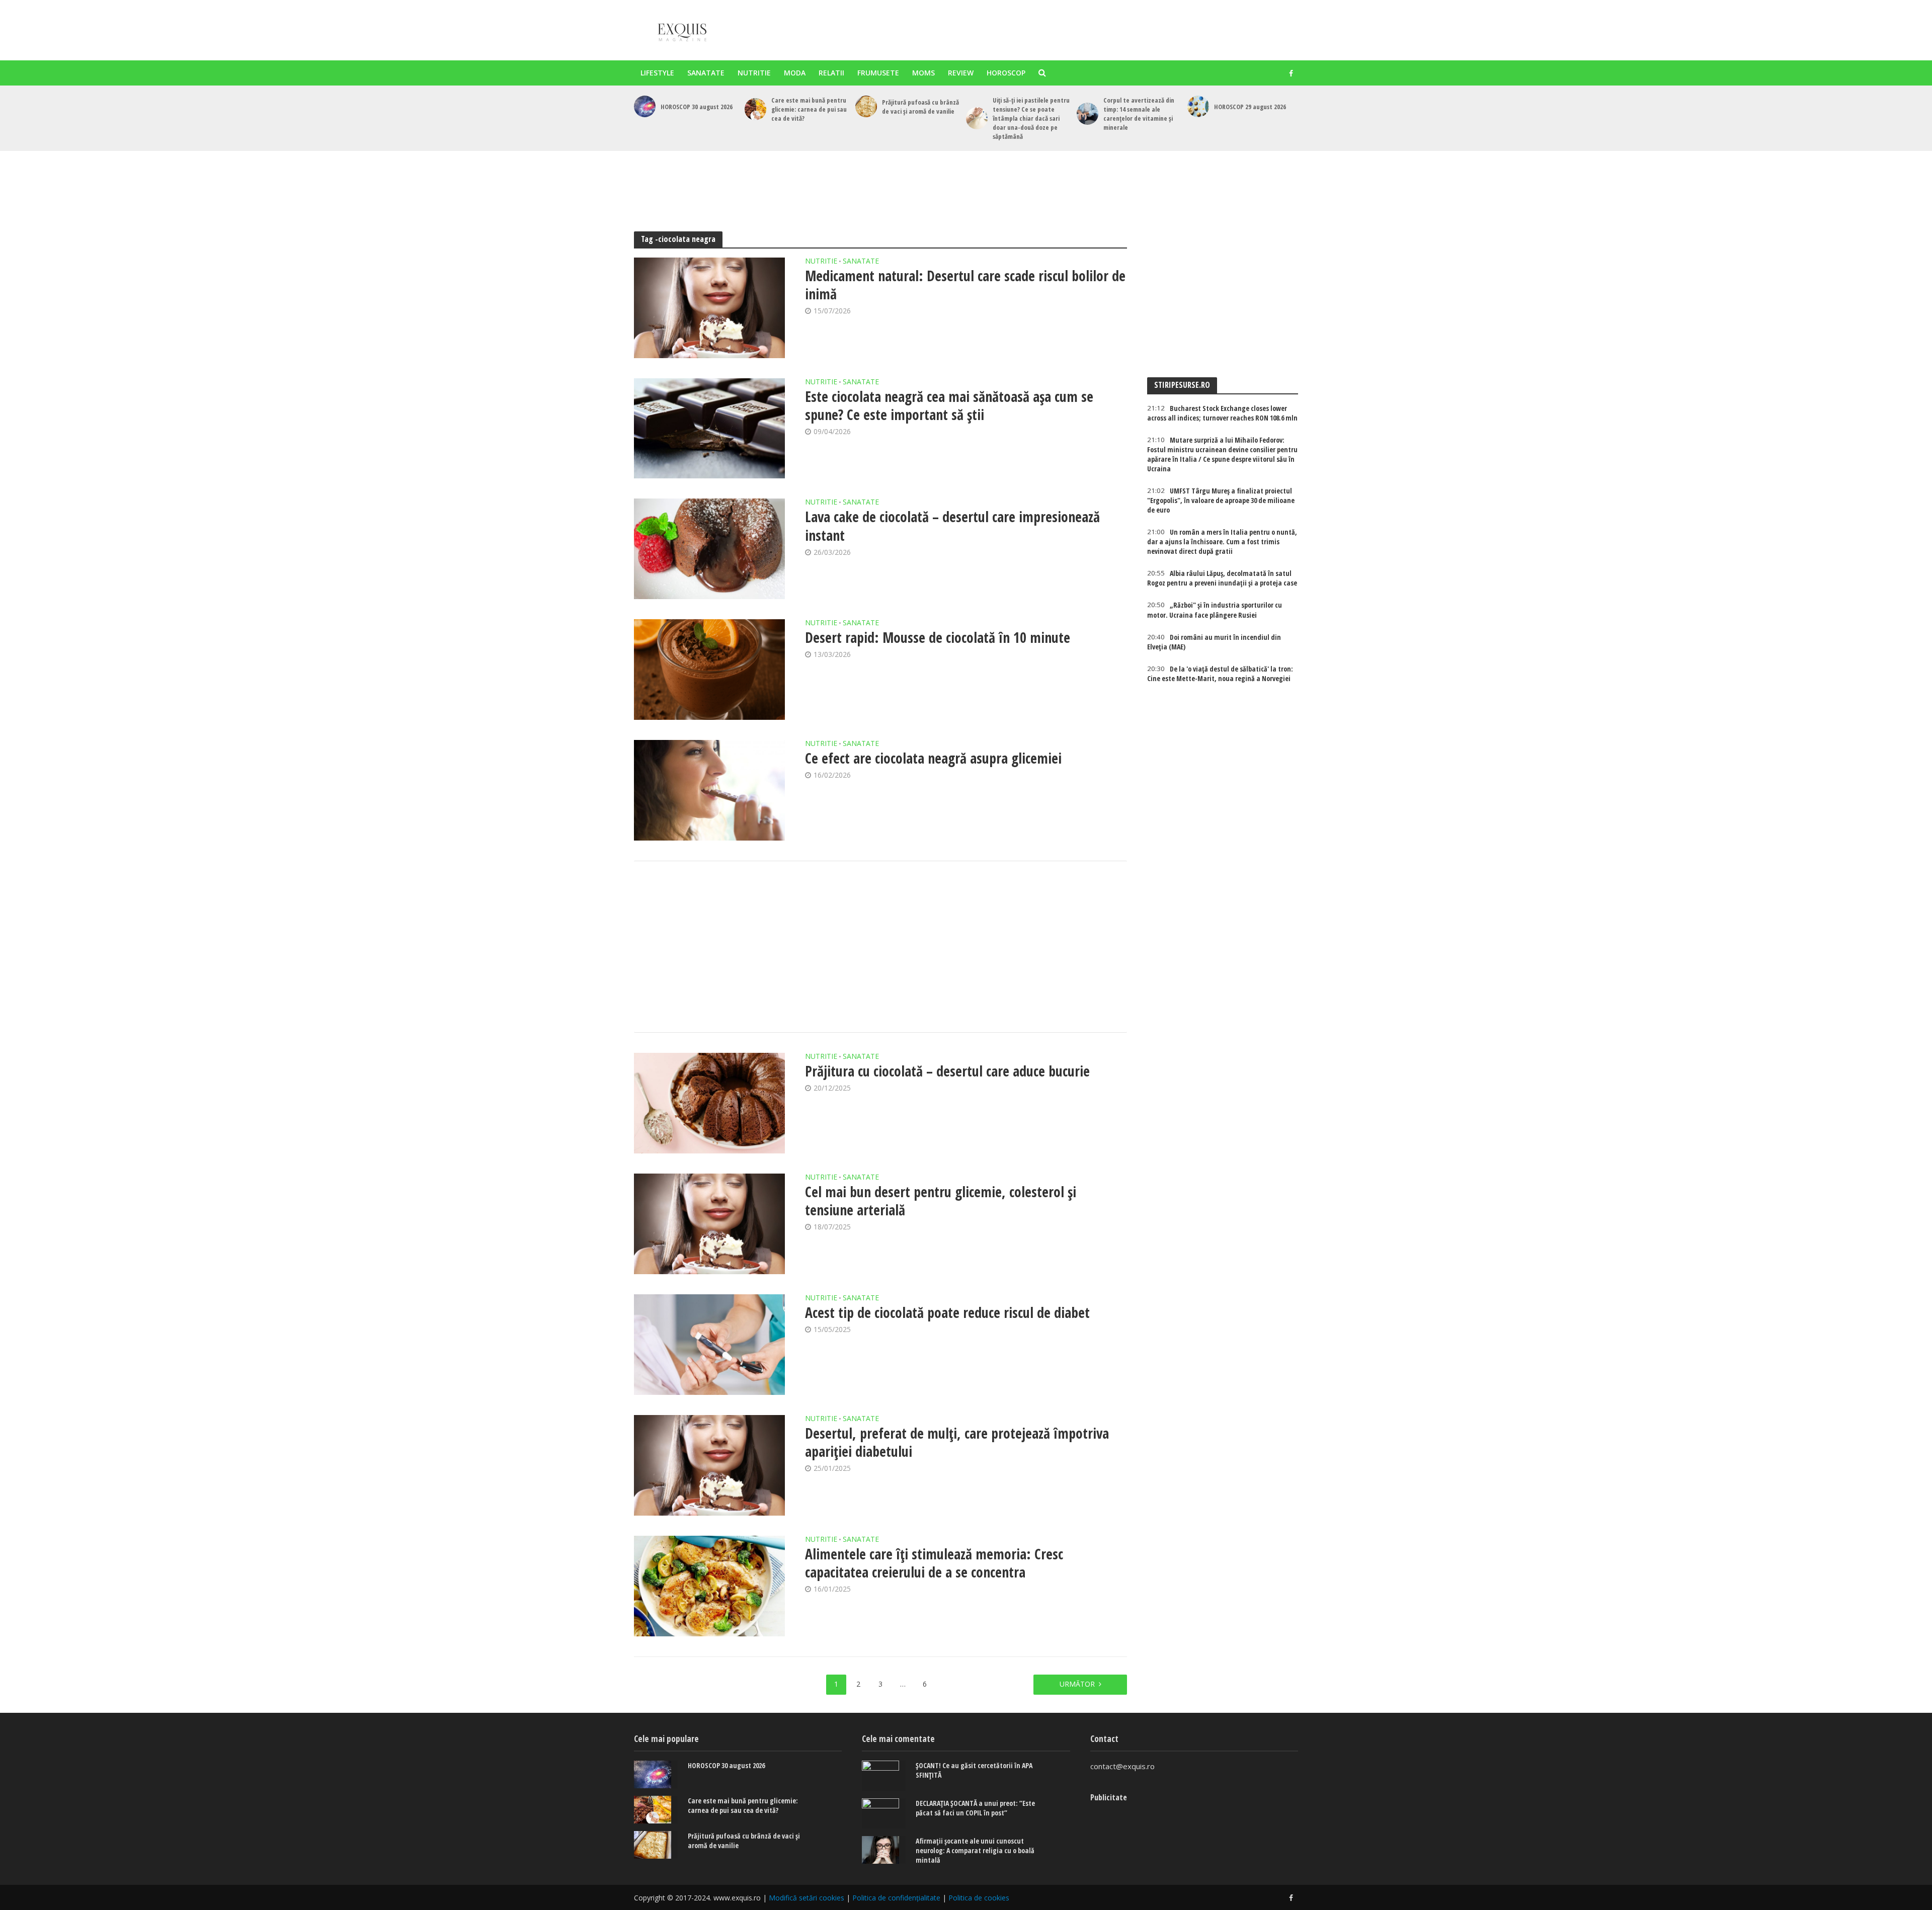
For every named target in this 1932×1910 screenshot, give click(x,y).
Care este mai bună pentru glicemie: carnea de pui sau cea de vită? (809, 109)
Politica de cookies (979, 1898)
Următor (1077, 1684)
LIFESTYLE (657, 73)
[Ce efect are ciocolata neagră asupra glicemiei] (709, 790)
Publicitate (1109, 1797)
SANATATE (706, 73)
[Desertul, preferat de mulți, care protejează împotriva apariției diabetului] (709, 1465)
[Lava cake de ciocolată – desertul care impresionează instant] (709, 549)
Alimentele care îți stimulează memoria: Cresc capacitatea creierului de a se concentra (934, 1563)
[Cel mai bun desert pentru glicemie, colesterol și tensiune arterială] (709, 1224)
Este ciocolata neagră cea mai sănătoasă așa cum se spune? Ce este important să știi (949, 405)
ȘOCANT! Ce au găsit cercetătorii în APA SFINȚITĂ (974, 1770)
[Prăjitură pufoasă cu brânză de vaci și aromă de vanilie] (866, 106)
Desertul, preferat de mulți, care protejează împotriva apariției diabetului (957, 1442)
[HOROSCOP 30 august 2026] (645, 106)
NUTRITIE (754, 73)
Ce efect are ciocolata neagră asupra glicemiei (933, 758)
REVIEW (961, 73)
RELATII (831, 73)
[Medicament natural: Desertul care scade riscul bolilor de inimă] (709, 308)
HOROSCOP (1006, 73)
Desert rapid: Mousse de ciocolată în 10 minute (938, 637)
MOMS (923, 73)
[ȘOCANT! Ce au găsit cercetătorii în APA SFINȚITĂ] (884, 1776)
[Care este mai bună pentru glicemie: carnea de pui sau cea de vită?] (755, 109)
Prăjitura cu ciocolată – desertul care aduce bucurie (947, 1071)
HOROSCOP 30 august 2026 (697, 107)
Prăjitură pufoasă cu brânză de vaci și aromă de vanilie (920, 107)
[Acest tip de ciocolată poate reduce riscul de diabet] (709, 1345)
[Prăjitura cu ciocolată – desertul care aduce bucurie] (709, 1103)
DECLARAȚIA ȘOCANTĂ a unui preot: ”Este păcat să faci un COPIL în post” (975, 1808)
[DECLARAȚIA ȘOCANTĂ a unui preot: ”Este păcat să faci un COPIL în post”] (884, 1813)
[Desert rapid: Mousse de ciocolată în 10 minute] (709, 670)
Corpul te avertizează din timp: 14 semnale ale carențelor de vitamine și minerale (1139, 114)
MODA (795, 73)
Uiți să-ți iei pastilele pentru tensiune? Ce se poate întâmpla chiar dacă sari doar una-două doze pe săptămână (1031, 118)
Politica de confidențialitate (896, 1898)
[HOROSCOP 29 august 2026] (1198, 106)
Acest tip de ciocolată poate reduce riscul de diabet (947, 1312)
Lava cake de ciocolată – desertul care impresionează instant (952, 526)
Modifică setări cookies (807, 1898)
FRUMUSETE (878, 73)
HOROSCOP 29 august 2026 (1250, 107)
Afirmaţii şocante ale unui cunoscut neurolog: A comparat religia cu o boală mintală (975, 1850)
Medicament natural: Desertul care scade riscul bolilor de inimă (965, 285)
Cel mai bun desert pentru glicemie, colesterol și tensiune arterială (941, 1201)
